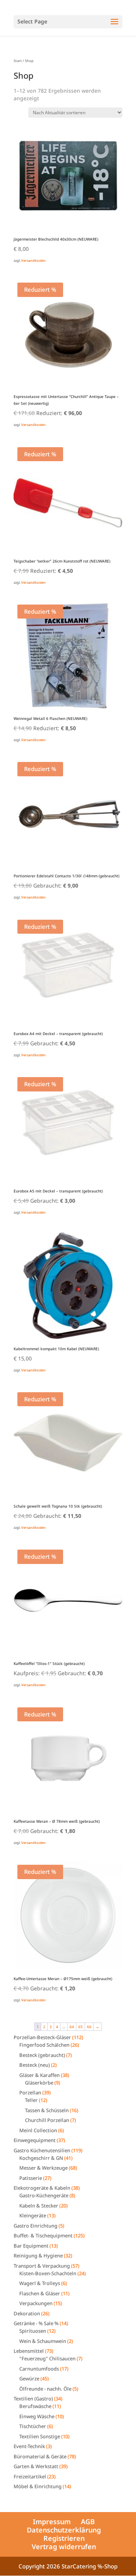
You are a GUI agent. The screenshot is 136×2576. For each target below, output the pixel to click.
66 (89, 2027)
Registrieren (64, 2538)
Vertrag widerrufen (64, 2546)
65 (80, 2027)
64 (72, 2027)
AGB (88, 2522)
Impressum (52, 2522)
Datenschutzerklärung (64, 2530)
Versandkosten (33, 260)
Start (18, 61)
